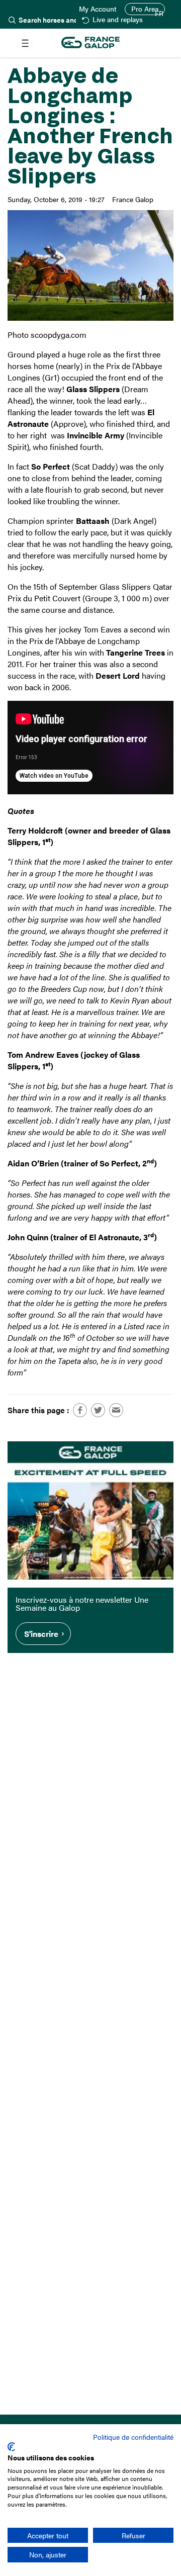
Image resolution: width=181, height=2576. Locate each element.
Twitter (98, 1410)
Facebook (80, 1410)
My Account (98, 9)
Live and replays (117, 20)
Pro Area (145, 9)
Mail (116, 1410)
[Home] (90, 43)
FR (159, 14)
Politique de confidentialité (133, 2437)
